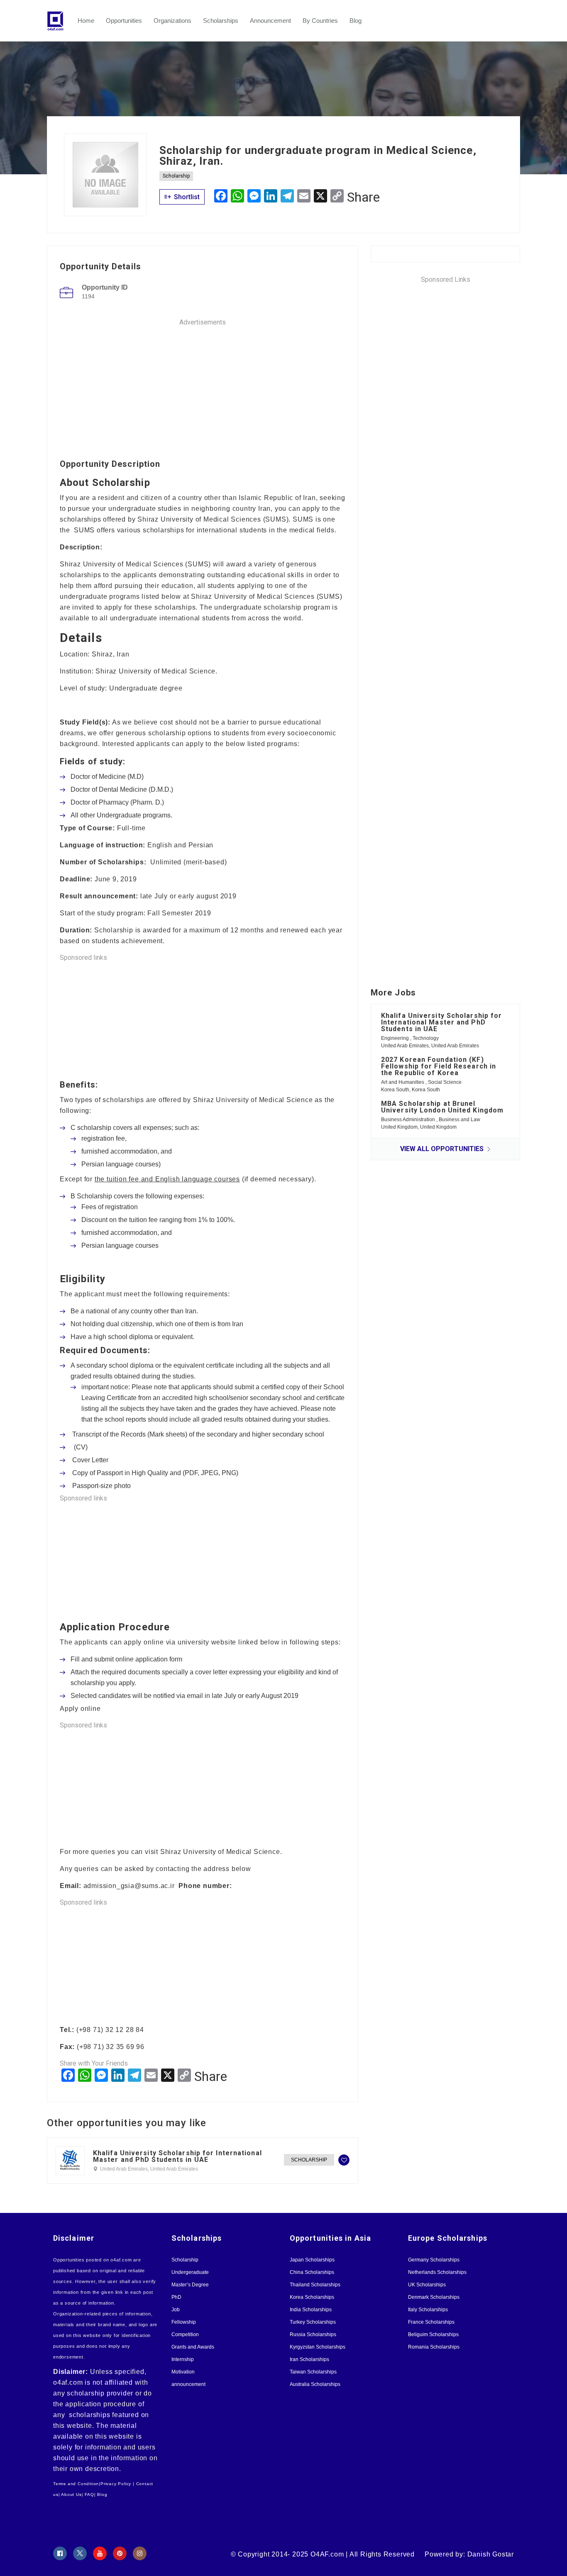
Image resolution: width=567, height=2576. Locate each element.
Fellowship (184, 2322)
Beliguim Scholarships (433, 2334)
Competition (185, 2334)
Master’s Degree (190, 2285)
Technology (426, 1038)
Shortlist (186, 197)
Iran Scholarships (309, 2359)
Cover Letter (90, 1460)
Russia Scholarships (313, 2334)
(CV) (80, 1447)
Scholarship (176, 176)
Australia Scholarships (315, 2384)
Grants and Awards (193, 2347)
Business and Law (459, 1120)
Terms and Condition (76, 2484)
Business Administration (409, 1120)
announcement (188, 2384)
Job (176, 2310)
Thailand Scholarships (315, 2285)
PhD (176, 2297)
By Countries (320, 21)
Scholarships (221, 21)
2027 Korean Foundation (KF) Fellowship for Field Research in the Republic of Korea (439, 1066)
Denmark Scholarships (434, 2297)
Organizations (172, 21)
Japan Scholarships (312, 2260)
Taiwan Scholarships (313, 2372)
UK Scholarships (427, 2285)
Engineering (396, 1038)
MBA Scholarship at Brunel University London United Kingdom (442, 1107)
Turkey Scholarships (313, 2322)
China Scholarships (312, 2272)
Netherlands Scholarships (437, 2272)
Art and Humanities (403, 1082)
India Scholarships (311, 2310)
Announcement (270, 21)
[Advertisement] (203, 385)
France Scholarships (431, 2322)
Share (363, 197)
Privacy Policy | (117, 2484)
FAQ (89, 2494)
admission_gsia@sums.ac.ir (131, 1886)
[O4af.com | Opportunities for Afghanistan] (59, 21)
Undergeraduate (190, 2272)
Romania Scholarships (434, 2347)
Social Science (445, 1082)
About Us (71, 2494)
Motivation (183, 2372)
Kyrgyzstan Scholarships (318, 2347)
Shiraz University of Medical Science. (221, 1852)
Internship (183, 2359)
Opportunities (124, 21)
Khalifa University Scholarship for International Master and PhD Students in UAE (177, 2156)
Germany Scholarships (434, 2260)
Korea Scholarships (312, 2297)
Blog (356, 21)
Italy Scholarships (428, 2310)
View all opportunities (443, 1149)
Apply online (80, 1709)
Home (86, 21)
